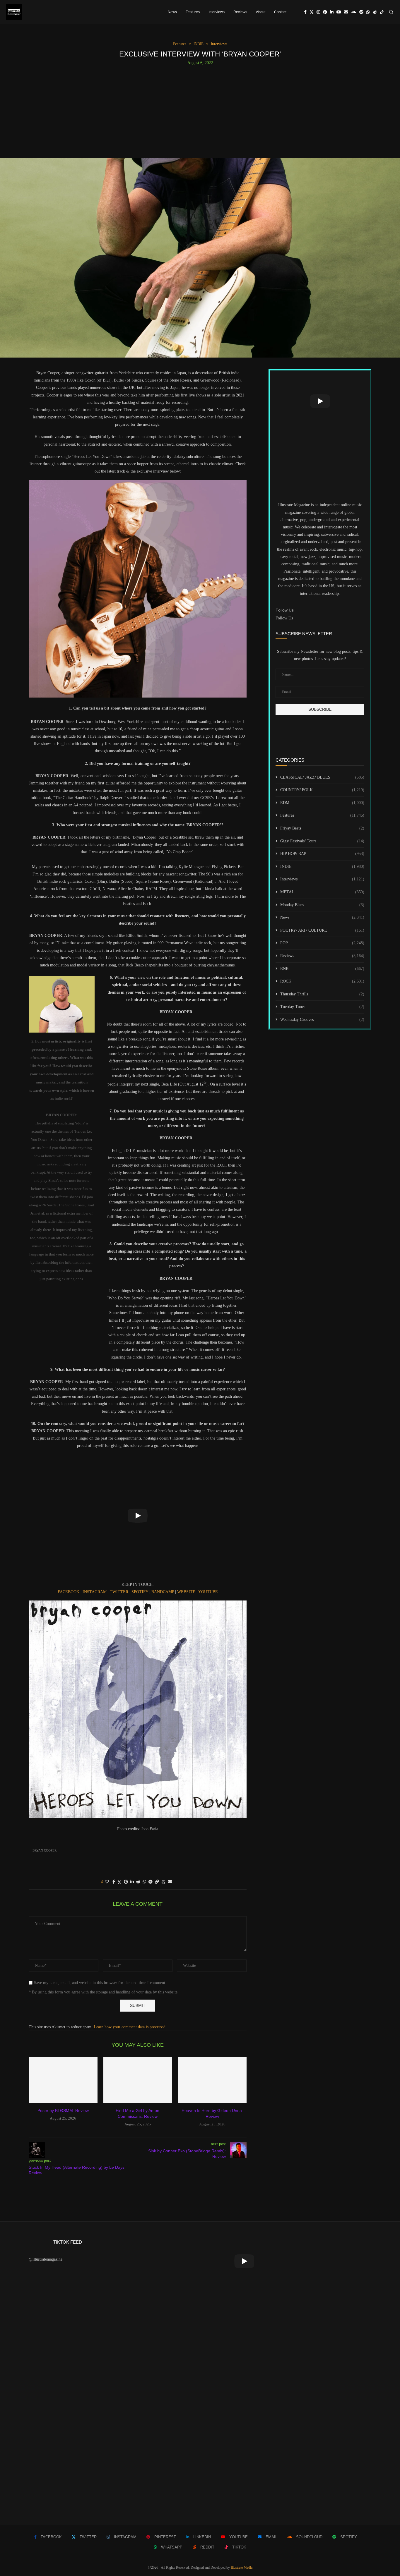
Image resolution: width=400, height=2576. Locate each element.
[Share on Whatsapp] (144, 1882)
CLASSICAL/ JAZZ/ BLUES (322, 777)
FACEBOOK (69, 1592)
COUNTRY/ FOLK (322, 790)
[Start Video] (138, 1516)
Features (193, 12)
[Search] (391, 12)
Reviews (240, 12)
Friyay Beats (322, 828)
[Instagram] (318, 12)
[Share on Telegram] (151, 1882)
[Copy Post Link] (157, 1882)
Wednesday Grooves (322, 1020)
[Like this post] (107, 1882)
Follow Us (284, 618)
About (261, 12)
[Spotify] (361, 12)
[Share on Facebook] (114, 1882)
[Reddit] (375, 12)
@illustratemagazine (46, 2259)
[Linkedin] (332, 12)
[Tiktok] (382, 12)
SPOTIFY (140, 1592)
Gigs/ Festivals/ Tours (322, 841)
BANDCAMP (163, 1592)
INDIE (322, 867)
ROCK (322, 981)
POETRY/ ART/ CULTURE (322, 930)
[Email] (346, 12)
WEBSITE (187, 1592)
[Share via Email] (170, 1882)
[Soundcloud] (354, 12)
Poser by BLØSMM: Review (63, 2110)
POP (322, 943)
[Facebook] (305, 12)
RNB (322, 969)
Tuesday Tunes (322, 1007)
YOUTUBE (208, 1592)
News (172, 12)
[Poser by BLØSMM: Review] (63, 2080)
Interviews (217, 12)
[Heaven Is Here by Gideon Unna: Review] (212, 2080)
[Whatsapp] (368, 12)
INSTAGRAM (95, 1592)
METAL (322, 892)
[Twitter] (312, 12)
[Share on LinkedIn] (132, 1882)
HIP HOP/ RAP (322, 854)
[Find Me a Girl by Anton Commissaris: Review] (138, 2080)
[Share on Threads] (163, 1882)
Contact (280, 12)
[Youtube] (339, 12)
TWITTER (120, 1592)
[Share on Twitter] (119, 1882)
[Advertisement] (200, 109)
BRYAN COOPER (45, 1850)
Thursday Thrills (322, 994)
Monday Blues (322, 905)
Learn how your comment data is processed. (130, 2027)
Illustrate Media (242, 2568)
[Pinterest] (325, 12)
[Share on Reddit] (138, 1882)
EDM (322, 803)
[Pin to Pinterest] (126, 1882)
